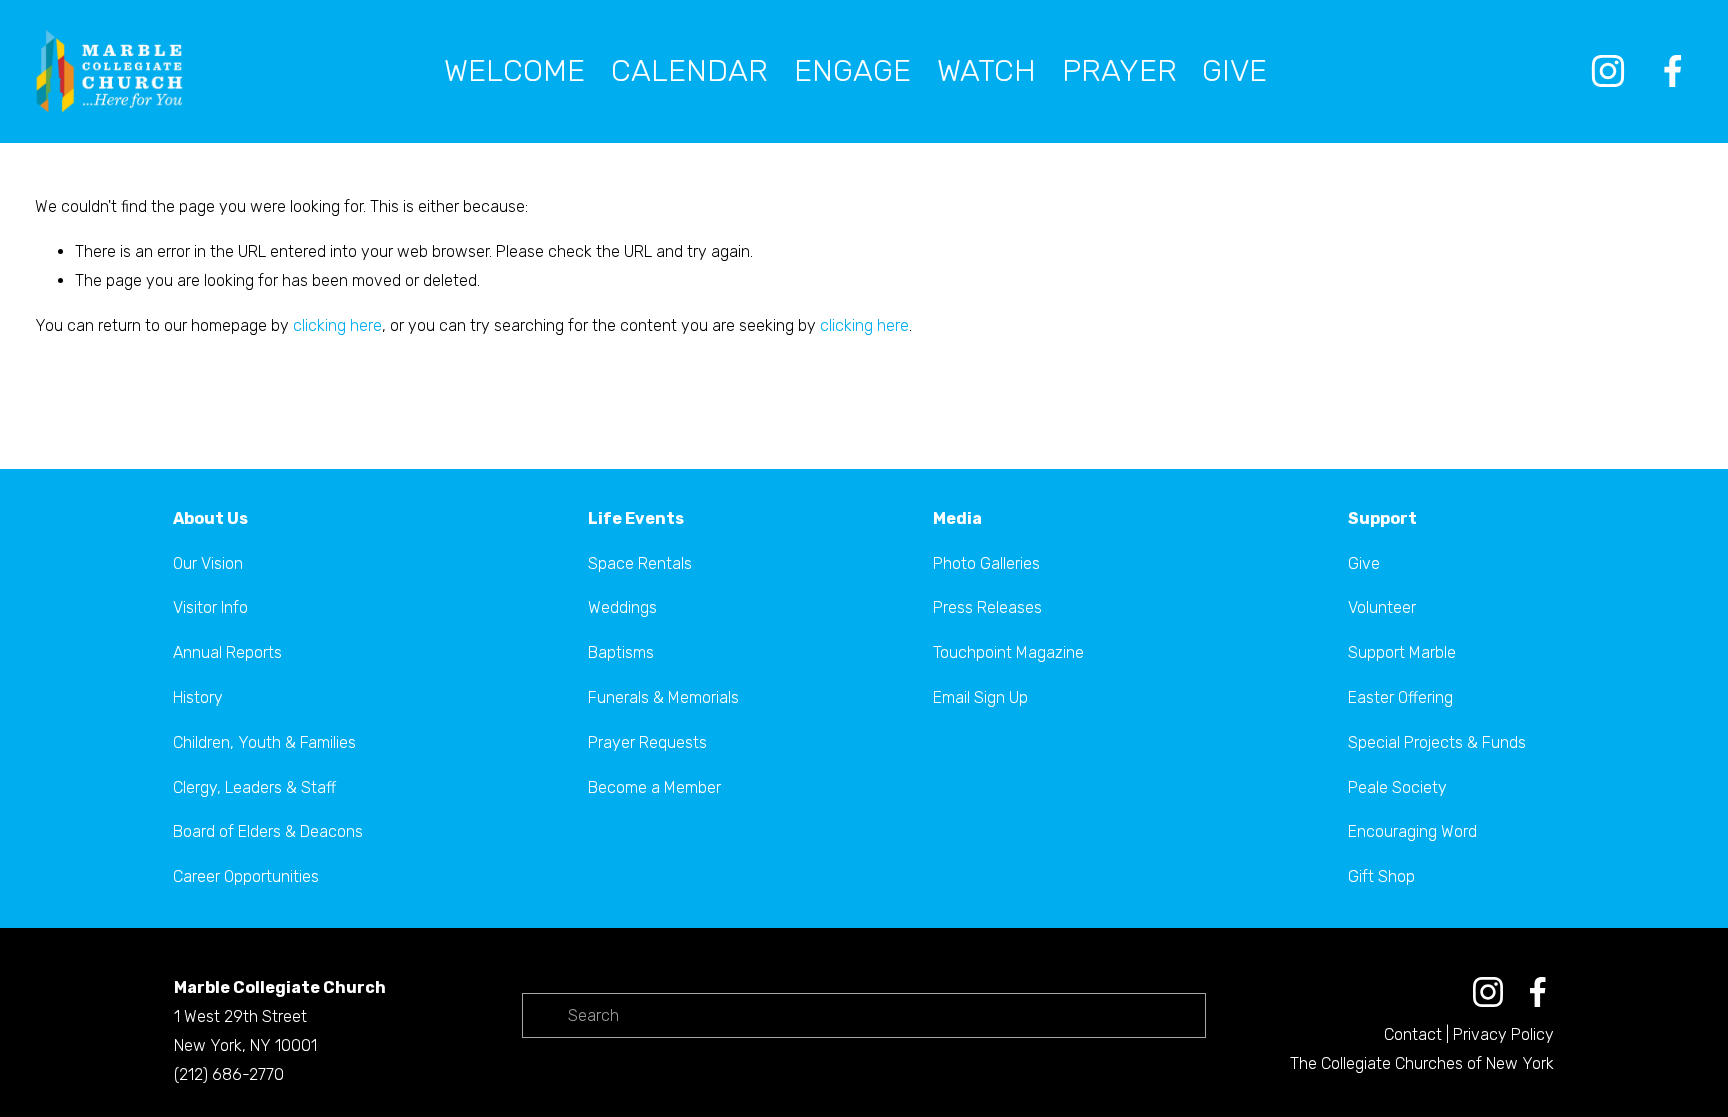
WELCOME (514, 70)
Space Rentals (640, 563)
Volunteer (1382, 607)
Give (1364, 563)
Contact (1413, 1034)
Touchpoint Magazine (1008, 652)
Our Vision (208, 563)
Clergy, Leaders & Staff (254, 787)
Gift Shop (1381, 876)
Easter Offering (1400, 697)
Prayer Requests (647, 742)
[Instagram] (1608, 71)
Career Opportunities (246, 876)
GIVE (1234, 70)
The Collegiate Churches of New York (1422, 1063)
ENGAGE (852, 70)
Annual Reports (227, 652)
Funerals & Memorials (663, 697)
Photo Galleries (986, 563)
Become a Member (654, 787)
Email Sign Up (980, 697)
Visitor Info (210, 607)
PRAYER (1119, 70)
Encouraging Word (1412, 831)
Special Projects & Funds (1437, 742)
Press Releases (987, 607)
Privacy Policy (1503, 1034)
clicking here (337, 325)
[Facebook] (1673, 71)
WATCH (986, 70)
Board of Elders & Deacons (268, 831)
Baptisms (621, 652)
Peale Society (1397, 787)
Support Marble (1402, 652)
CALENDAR (689, 70)
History (198, 697)
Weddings (622, 607)
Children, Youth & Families (264, 742)
